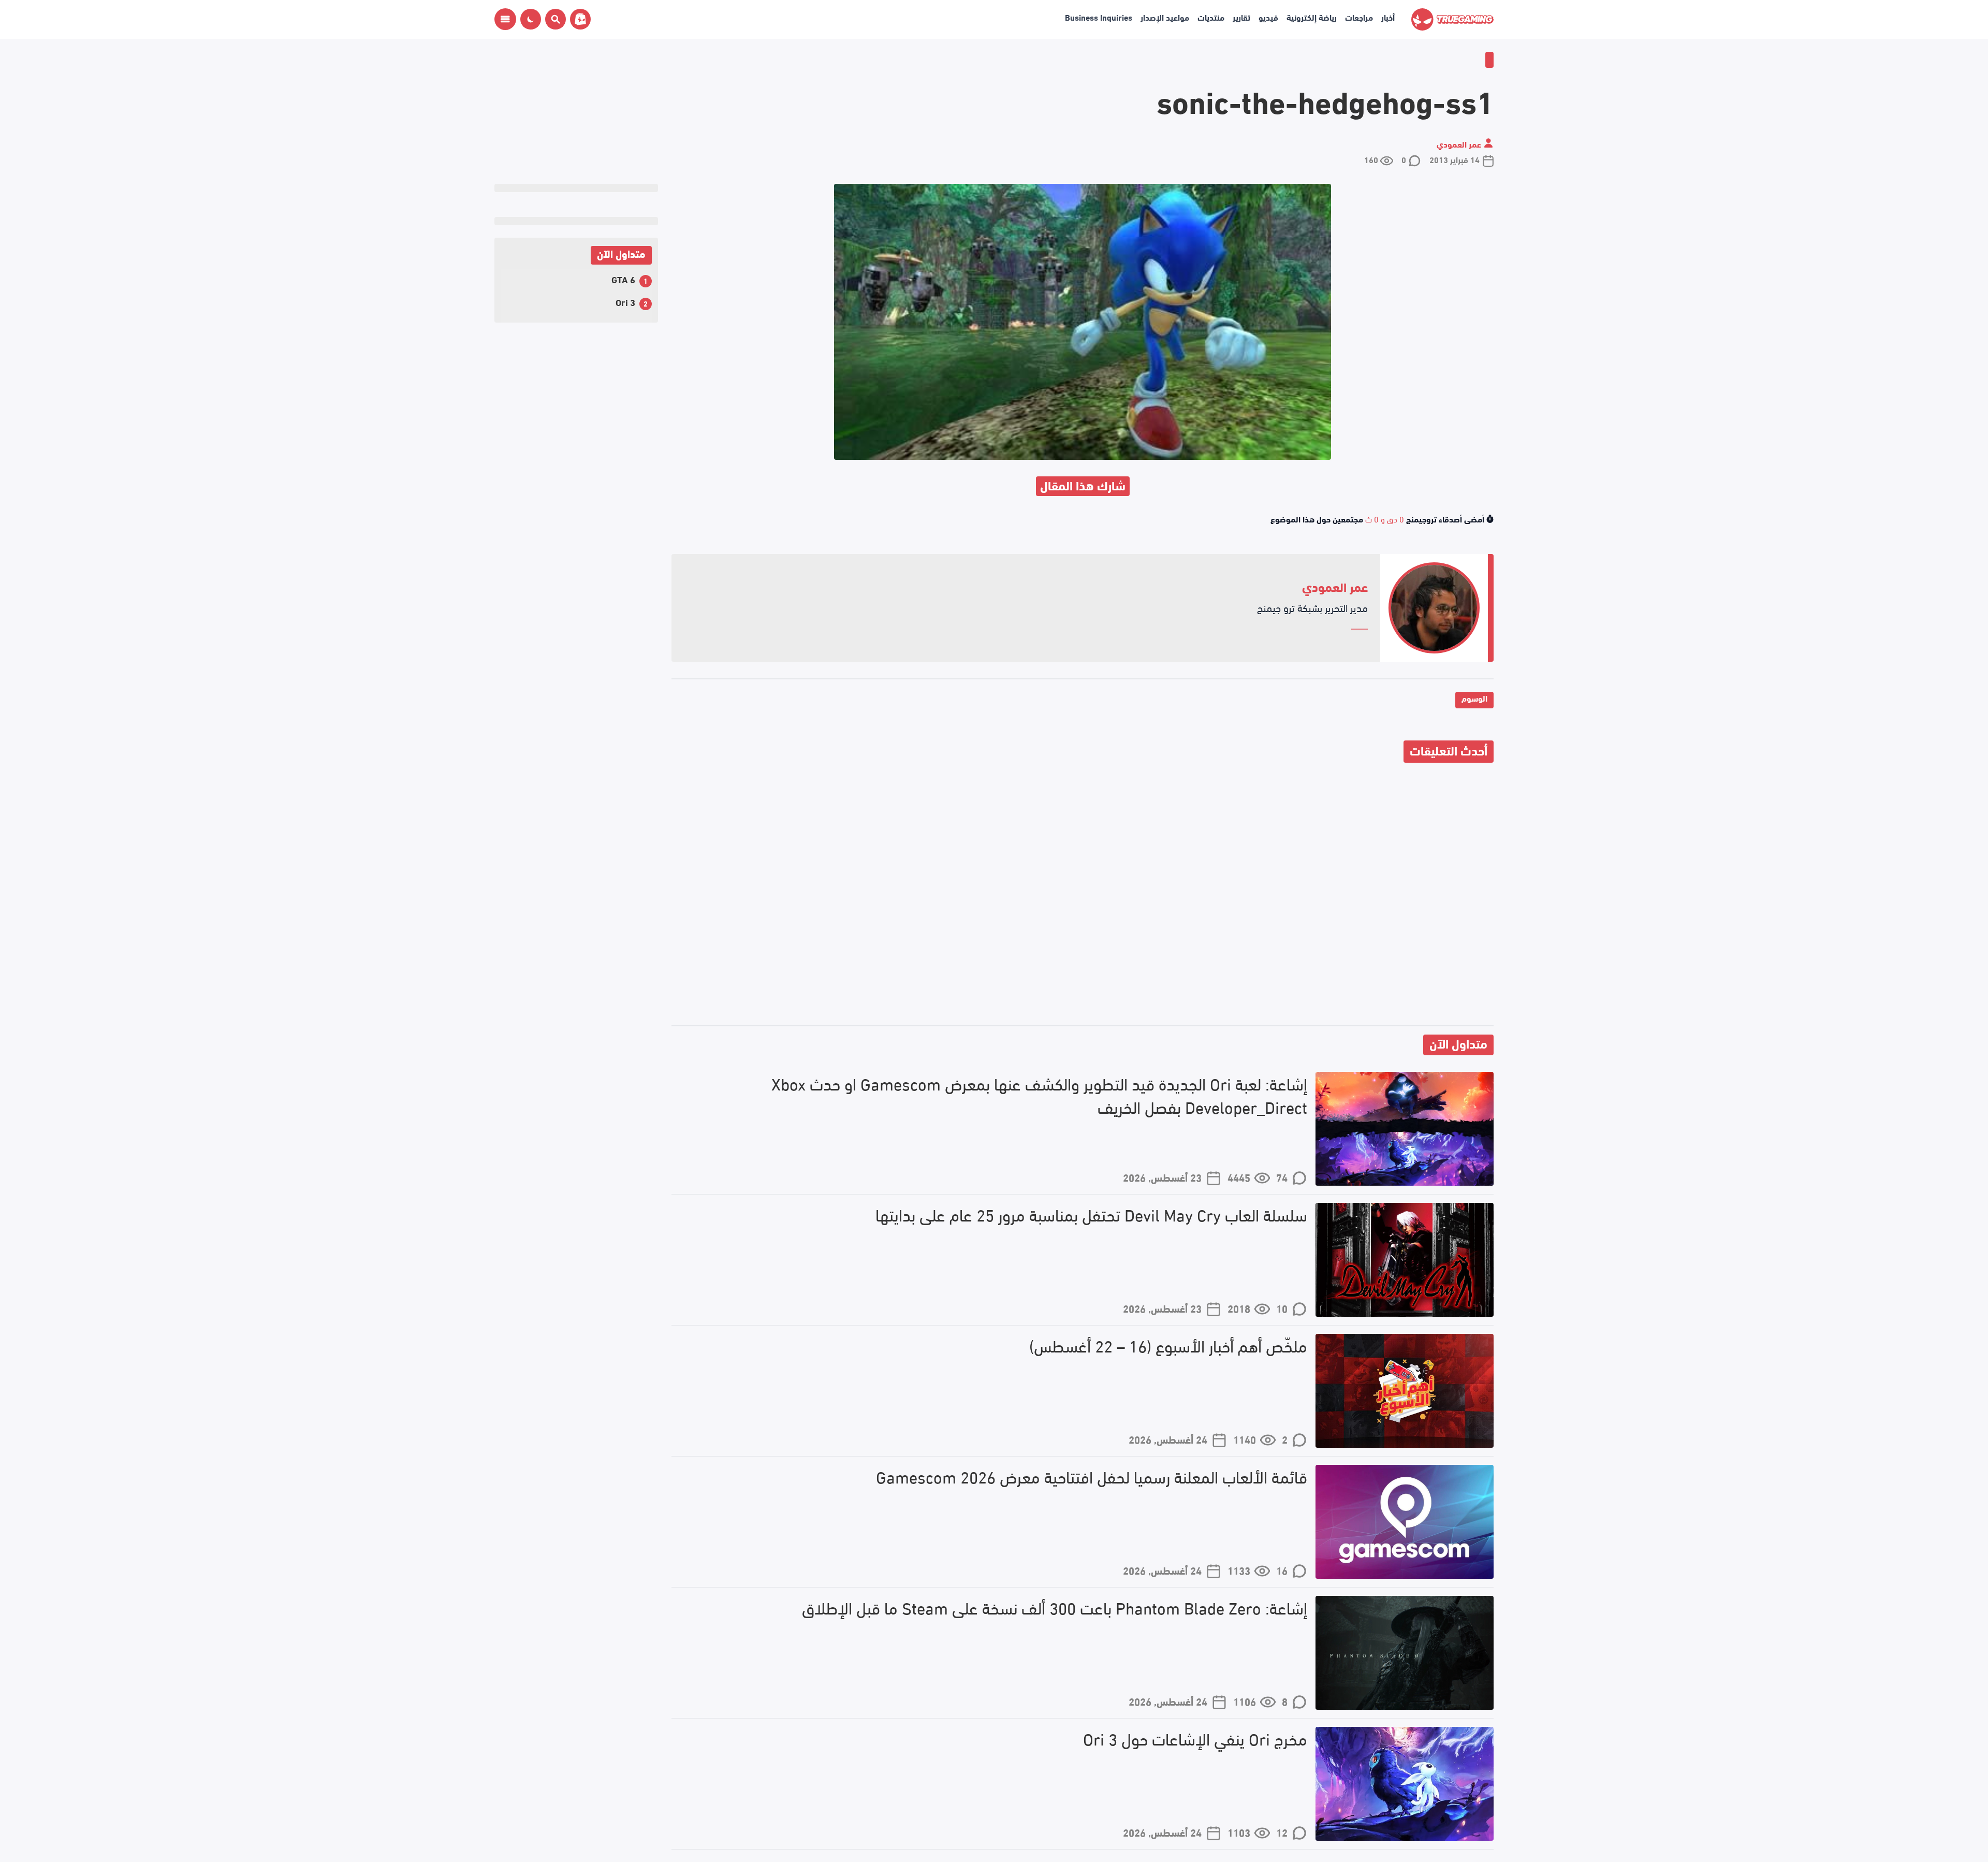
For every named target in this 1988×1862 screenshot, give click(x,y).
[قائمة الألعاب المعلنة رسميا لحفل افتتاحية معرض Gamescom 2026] (1405, 1522)
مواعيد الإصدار (1165, 17)
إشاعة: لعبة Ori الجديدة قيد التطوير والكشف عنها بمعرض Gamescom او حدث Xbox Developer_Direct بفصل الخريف (1039, 1095)
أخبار (1388, 17)
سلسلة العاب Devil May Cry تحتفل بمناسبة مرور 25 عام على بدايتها (1091, 1214)
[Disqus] (1083, 896)
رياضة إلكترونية (1312, 17)
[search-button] (553, 19)
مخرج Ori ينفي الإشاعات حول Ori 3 (1195, 1739)
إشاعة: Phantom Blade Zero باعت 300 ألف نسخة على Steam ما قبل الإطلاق (1055, 1608)
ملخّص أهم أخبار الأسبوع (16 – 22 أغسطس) (1168, 1345)
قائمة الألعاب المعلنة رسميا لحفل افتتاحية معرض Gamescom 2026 (1092, 1476)
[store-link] (578, 19)
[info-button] (505, 19)
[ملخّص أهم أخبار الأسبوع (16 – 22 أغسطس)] (1405, 1391)
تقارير (1241, 17)
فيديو (1268, 17)
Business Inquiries (1099, 17)
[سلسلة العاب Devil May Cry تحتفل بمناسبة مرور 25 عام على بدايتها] (1405, 1260)
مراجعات (1359, 17)
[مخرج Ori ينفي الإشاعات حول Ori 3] (1405, 1784)
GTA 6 (623, 279)
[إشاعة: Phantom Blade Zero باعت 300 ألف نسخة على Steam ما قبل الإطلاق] (1405, 1653)
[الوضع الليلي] (531, 19)
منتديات (1211, 17)
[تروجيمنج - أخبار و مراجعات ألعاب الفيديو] (1452, 19)
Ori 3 (625, 302)
